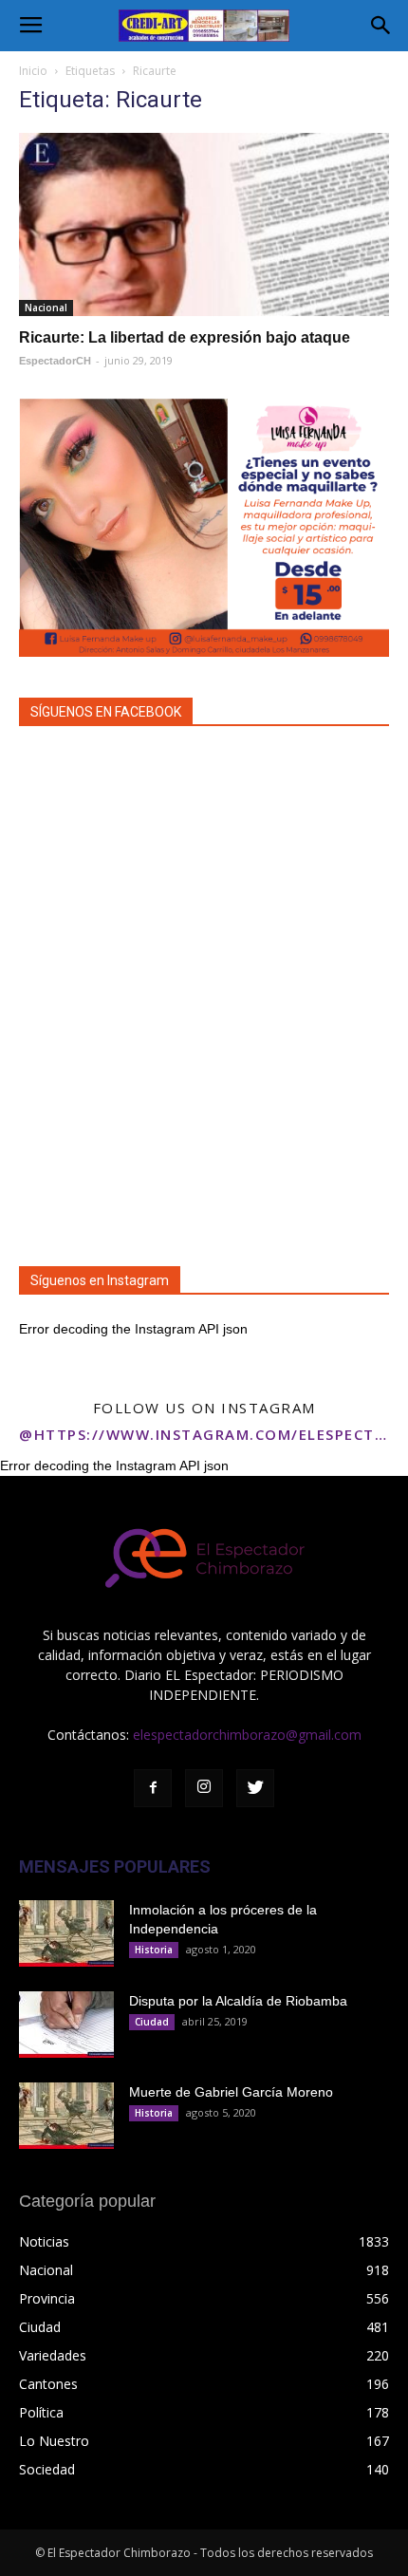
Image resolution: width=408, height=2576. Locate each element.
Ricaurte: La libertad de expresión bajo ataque (185, 337)
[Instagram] (204, 1788)
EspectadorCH (55, 361)
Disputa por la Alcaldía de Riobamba (238, 2001)
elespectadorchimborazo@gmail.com (247, 1735)
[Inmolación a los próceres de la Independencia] (66, 1933)
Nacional (46, 308)
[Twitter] (255, 1788)
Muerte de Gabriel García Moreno (231, 2092)
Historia (154, 1950)
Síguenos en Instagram (100, 1280)
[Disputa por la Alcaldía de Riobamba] (66, 2025)
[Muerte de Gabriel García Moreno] (66, 2116)
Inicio (33, 71)
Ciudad (152, 2022)
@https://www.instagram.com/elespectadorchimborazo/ (204, 1434)
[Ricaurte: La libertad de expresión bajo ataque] (204, 224)
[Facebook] (153, 1788)
